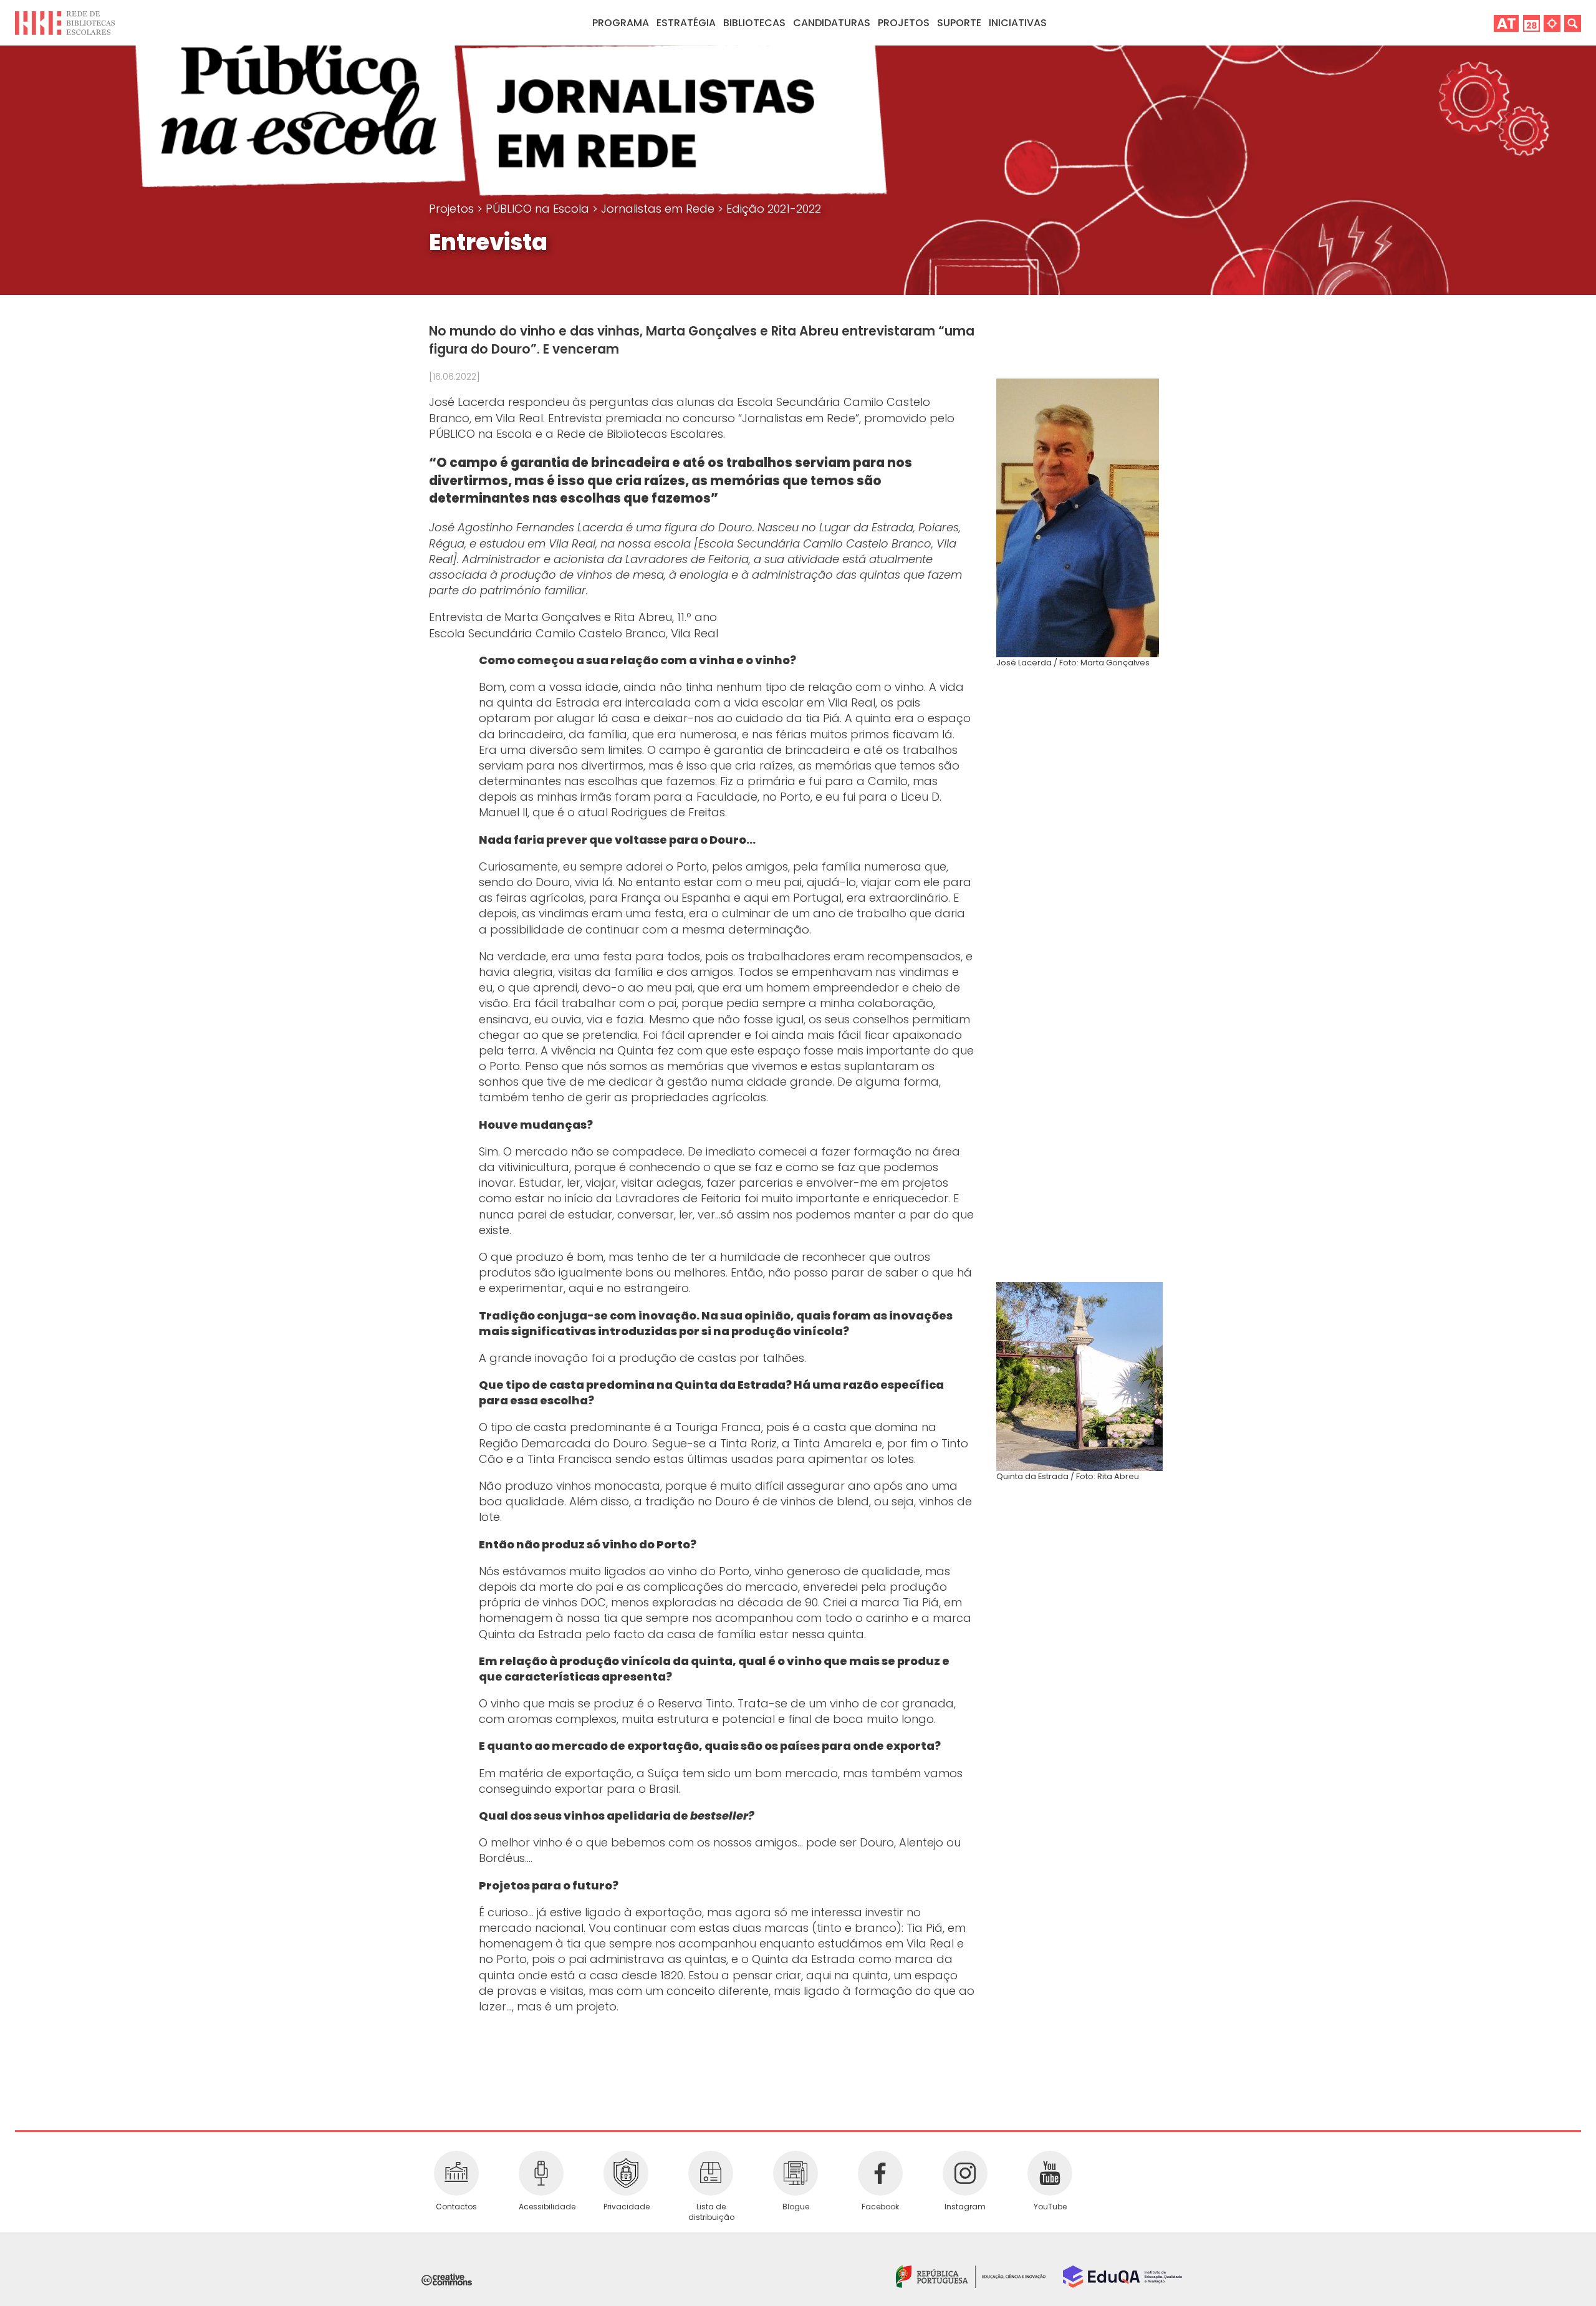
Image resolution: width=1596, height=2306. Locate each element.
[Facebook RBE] (880, 2173)
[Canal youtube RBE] (1050, 2173)
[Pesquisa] (1573, 23)
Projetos (904, 23)
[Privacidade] (626, 2173)
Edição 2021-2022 (774, 209)
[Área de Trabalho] (1506, 23)
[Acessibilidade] (541, 2173)
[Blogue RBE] (796, 2173)
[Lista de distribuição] (711, 2173)
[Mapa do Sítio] (1552, 23)
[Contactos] (456, 2173)
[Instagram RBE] (965, 2173)
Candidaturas (832, 23)
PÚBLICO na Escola (539, 209)
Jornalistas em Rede (659, 209)
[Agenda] (1531, 23)
